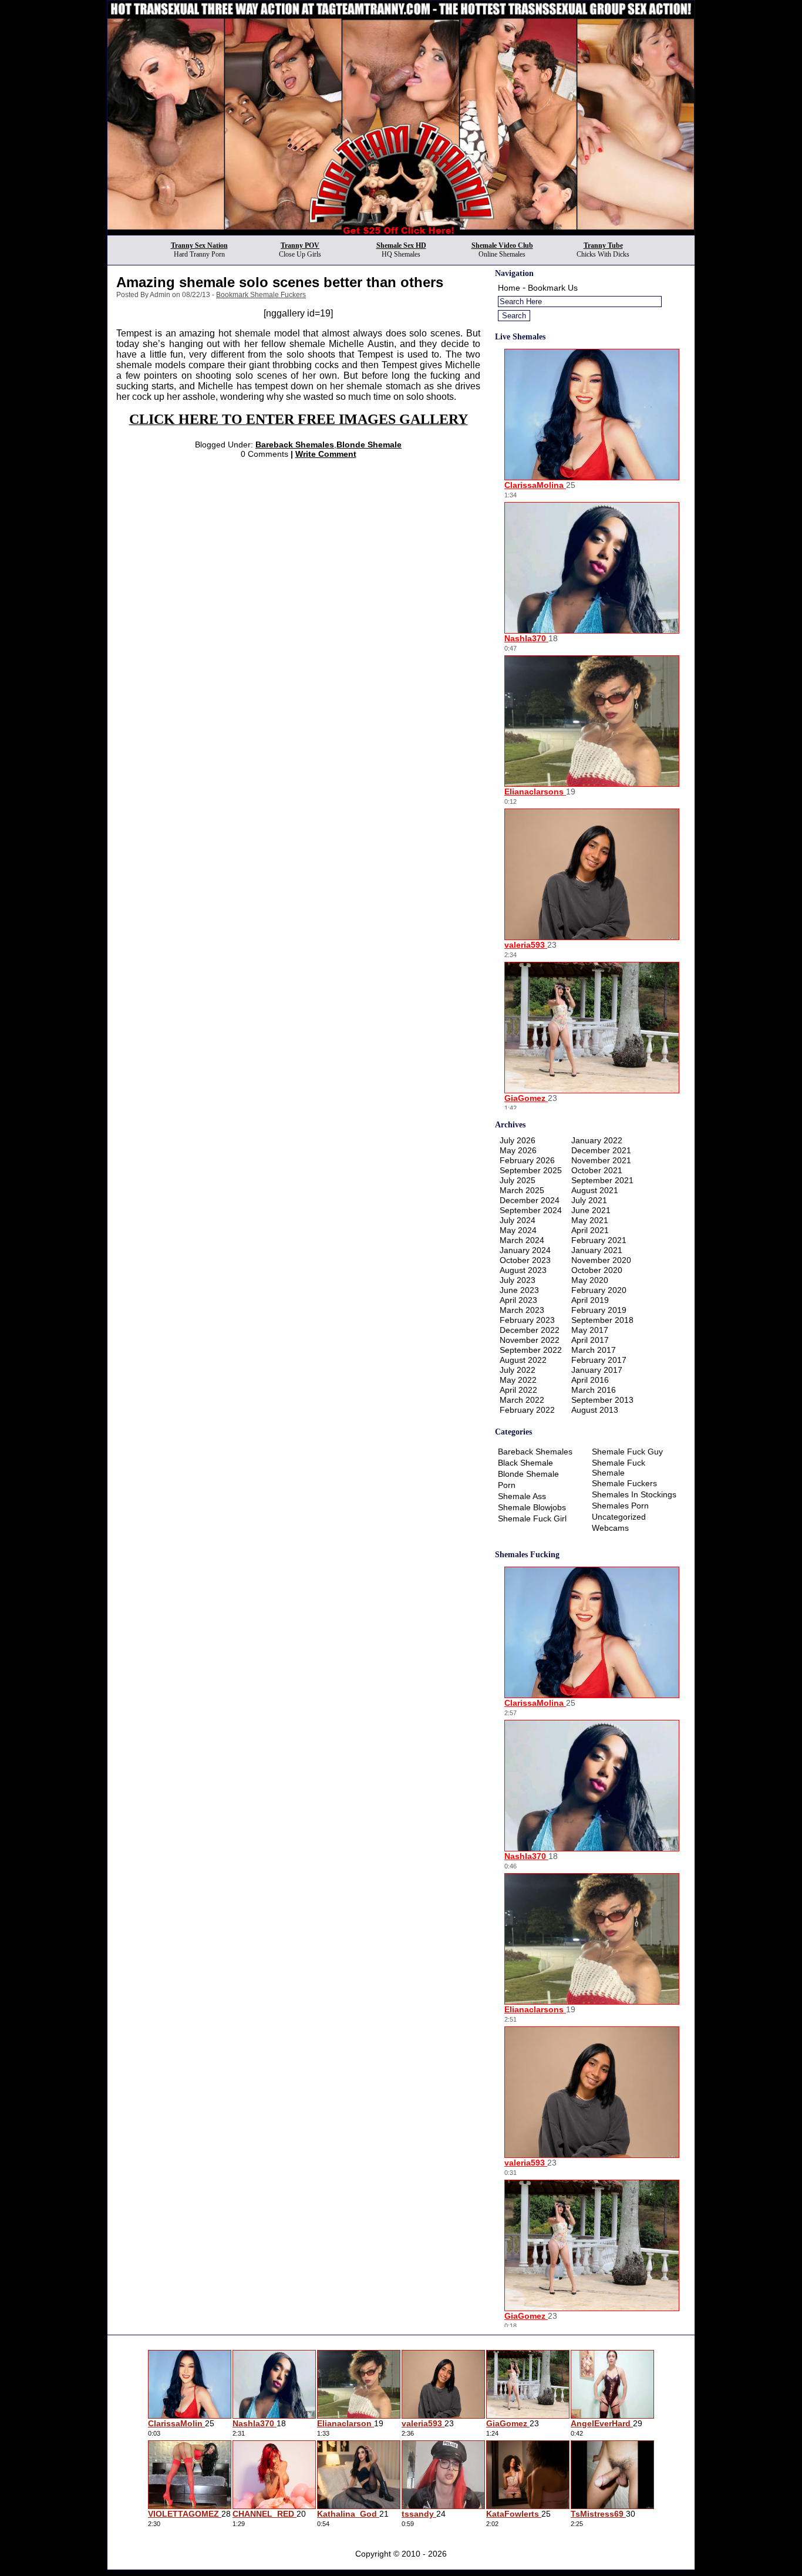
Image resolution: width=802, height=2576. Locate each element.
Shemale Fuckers (624, 1483)
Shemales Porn (620, 1506)
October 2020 (597, 1270)
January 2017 (597, 1370)
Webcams (610, 1528)
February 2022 (527, 1410)
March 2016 (594, 1390)
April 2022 (518, 1390)
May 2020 (590, 1280)
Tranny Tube (603, 245)
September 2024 (531, 1210)
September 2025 (531, 1170)
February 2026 (527, 1160)
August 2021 (595, 1190)
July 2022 (518, 1370)
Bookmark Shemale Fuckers (261, 295)
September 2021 (602, 1180)
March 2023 (522, 1310)
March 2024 (522, 1240)
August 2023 (523, 1270)
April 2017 (590, 1340)
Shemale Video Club (502, 245)
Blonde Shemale (369, 445)
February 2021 (599, 1240)
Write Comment (326, 454)
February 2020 (599, 1290)
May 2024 (518, 1230)
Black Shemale (525, 1463)
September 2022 (531, 1350)
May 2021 (590, 1220)
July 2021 (589, 1200)
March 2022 (522, 1400)
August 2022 (523, 1360)
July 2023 (518, 1280)
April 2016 (590, 1380)
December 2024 (530, 1200)
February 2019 (599, 1310)
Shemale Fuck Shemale (619, 1468)
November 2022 (530, 1340)
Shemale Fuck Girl (532, 1518)
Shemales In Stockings (634, 1494)
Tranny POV (300, 245)
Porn (507, 1485)
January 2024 (525, 1250)
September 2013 (602, 1400)
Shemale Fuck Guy (627, 1452)
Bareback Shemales (295, 445)
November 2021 (601, 1160)
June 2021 (591, 1210)
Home (509, 288)
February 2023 (527, 1320)
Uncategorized (619, 1517)
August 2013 (595, 1410)
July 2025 (518, 1180)
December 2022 (530, 1330)
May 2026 (518, 1150)
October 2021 (597, 1170)
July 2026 (518, 1140)
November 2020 (601, 1260)
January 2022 (597, 1140)
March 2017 (594, 1350)
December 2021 (601, 1150)
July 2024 (518, 1220)
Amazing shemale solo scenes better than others (280, 282)
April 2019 (590, 1300)
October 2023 (525, 1260)
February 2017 (599, 1360)
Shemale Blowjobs (532, 1507)
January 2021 (597, 1250)
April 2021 (590, 1230)
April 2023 (518, 1300)
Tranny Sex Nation (199, 245)
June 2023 (519, 1290)
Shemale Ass (522, 1496)
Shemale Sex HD (401, 245)
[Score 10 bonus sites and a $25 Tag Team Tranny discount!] (401, 232)
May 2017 (590, 1330)
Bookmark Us (553, 288)
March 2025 (522, 1190)
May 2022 (518, 1380)
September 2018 (602, 1320)
